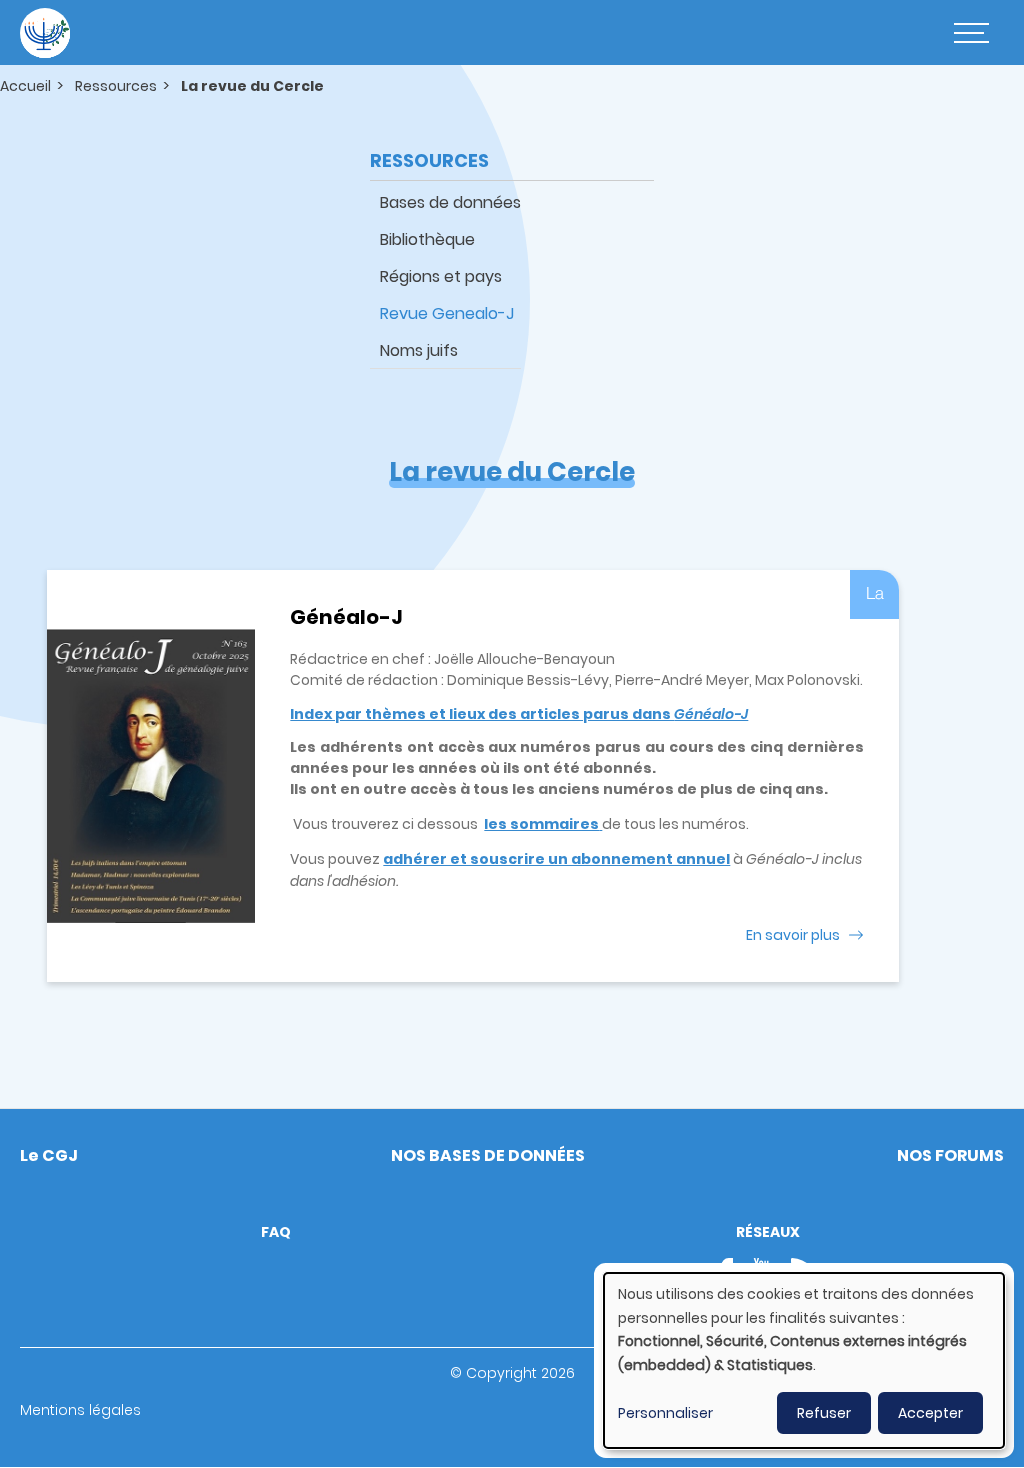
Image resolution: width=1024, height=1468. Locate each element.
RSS (805, 1272)
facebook (732, 1272)
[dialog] (804, 1360)
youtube (762, 1272)
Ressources (116, 86)
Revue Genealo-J (447, 313)
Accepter (930, 1413)
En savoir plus (793, 935)
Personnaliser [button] (665, 1413)
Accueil (25, 86)
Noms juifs (419, 350)
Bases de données (450, 202)
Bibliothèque (427, 239)
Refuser (824, 1413)
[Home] (45, 33)
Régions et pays (441, 276)
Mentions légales (80, 1410)
